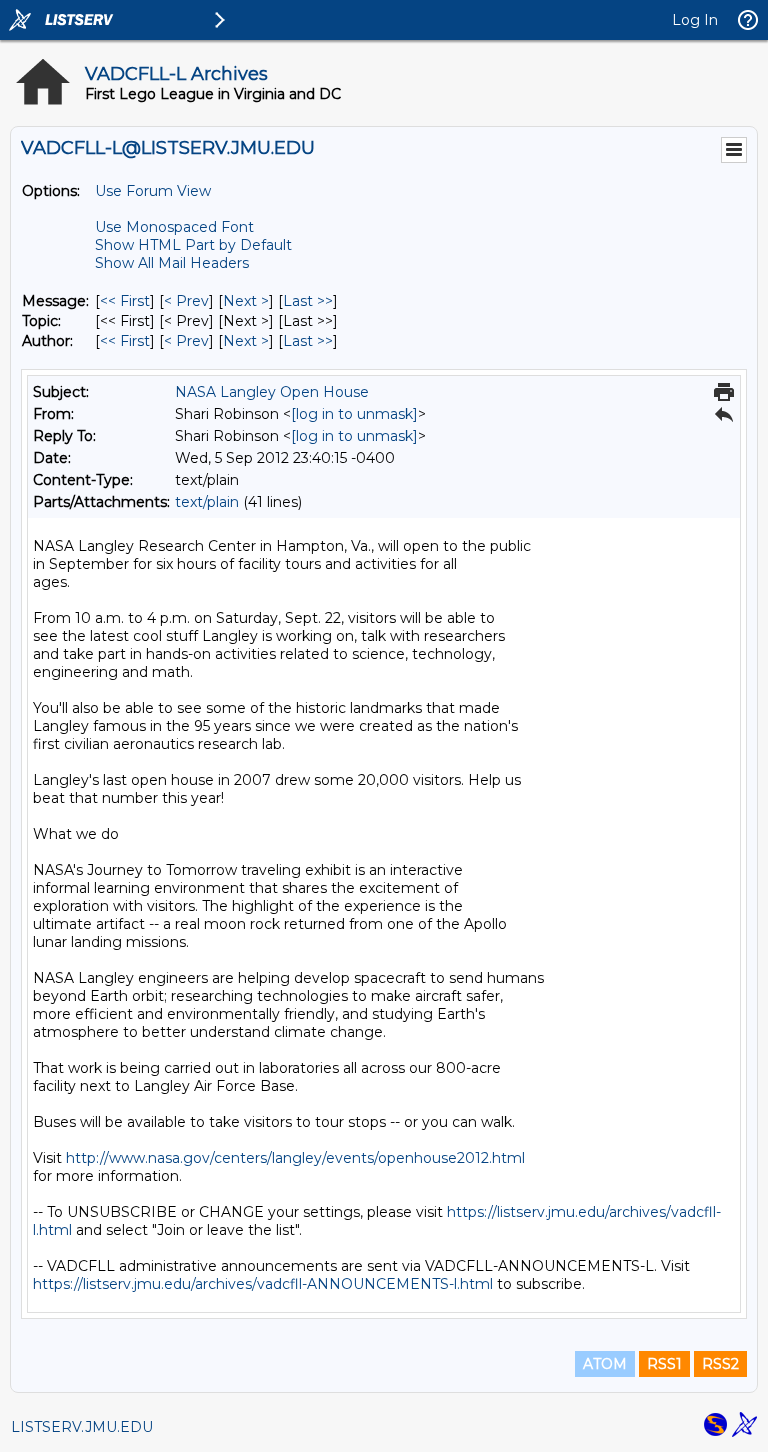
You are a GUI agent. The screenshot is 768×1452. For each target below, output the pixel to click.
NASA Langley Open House (272, 392)
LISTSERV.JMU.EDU (82, 1427)
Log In (695, 20)
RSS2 (720, 1364)
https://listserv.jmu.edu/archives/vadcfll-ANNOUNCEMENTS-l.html (263, 1284)
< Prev (186, 301)
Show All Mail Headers (172, 263)
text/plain (207, 502)
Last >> (308, 301)
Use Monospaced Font (174, 227)
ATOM (605, 1364)
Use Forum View (153, 191)
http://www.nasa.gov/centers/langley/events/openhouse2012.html (295, 1158)
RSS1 (664, 1364)
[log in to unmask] (354, 414)
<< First (125, 301)
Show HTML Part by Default (193, 245)
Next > (246, 301)
